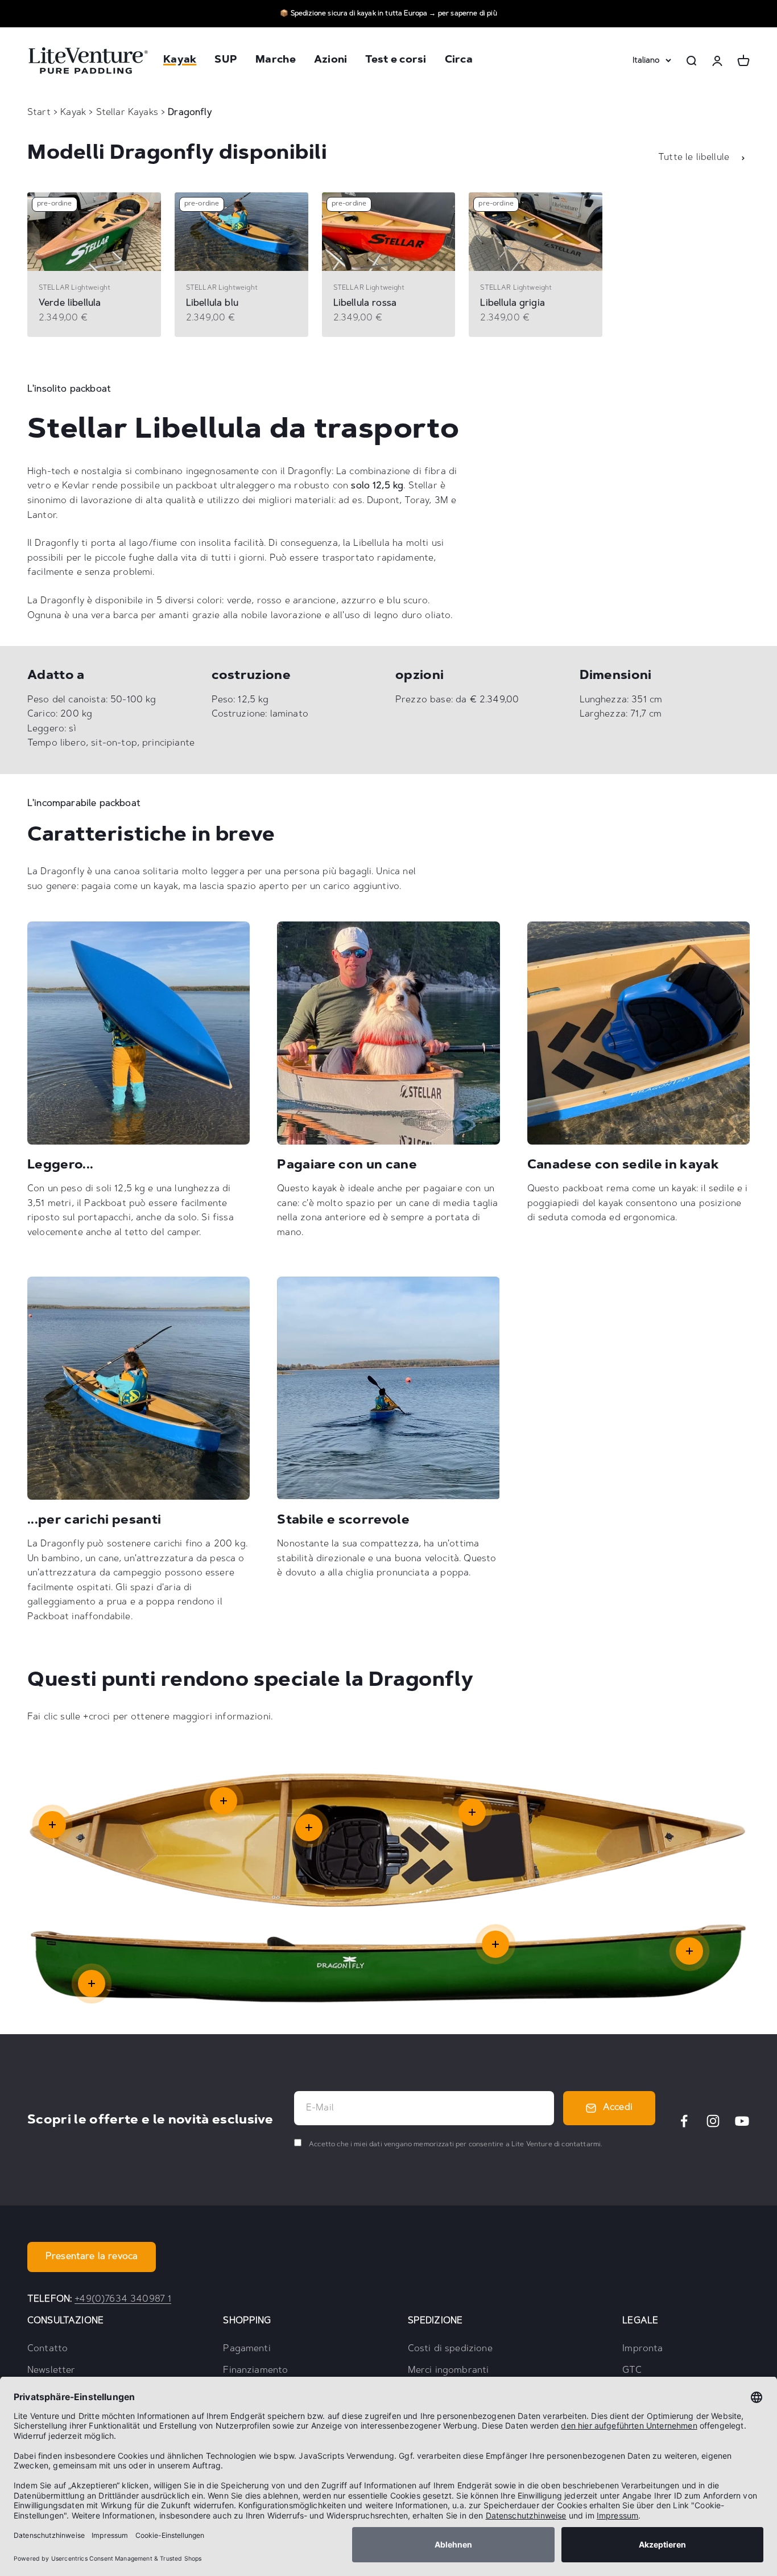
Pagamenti (247, 2349)
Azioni (331, 61)
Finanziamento (255, 2371)
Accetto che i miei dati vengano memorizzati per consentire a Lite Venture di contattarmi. (455, 2145)
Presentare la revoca (92, 2257)
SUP (226, 61)
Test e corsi (396, 61)
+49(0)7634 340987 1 (123, 2299)
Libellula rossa (365, 303)
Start (39, 113)
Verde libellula (70, 303)
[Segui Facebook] (684, 2121)
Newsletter (51, 2371)
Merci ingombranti (449, 2371)
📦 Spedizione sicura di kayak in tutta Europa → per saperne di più (388, 14)
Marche (276, 61)
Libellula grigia (513, 303)
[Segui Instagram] (713, 2121)
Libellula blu (212, 303)
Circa (459, 61)
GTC (632, 2371)
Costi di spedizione (450, 2349)
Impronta (642, 2349)
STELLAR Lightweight (75, 288)
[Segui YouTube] (742, 2121)
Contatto (47, 2349)
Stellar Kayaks (129, 113)
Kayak (180, 61)
